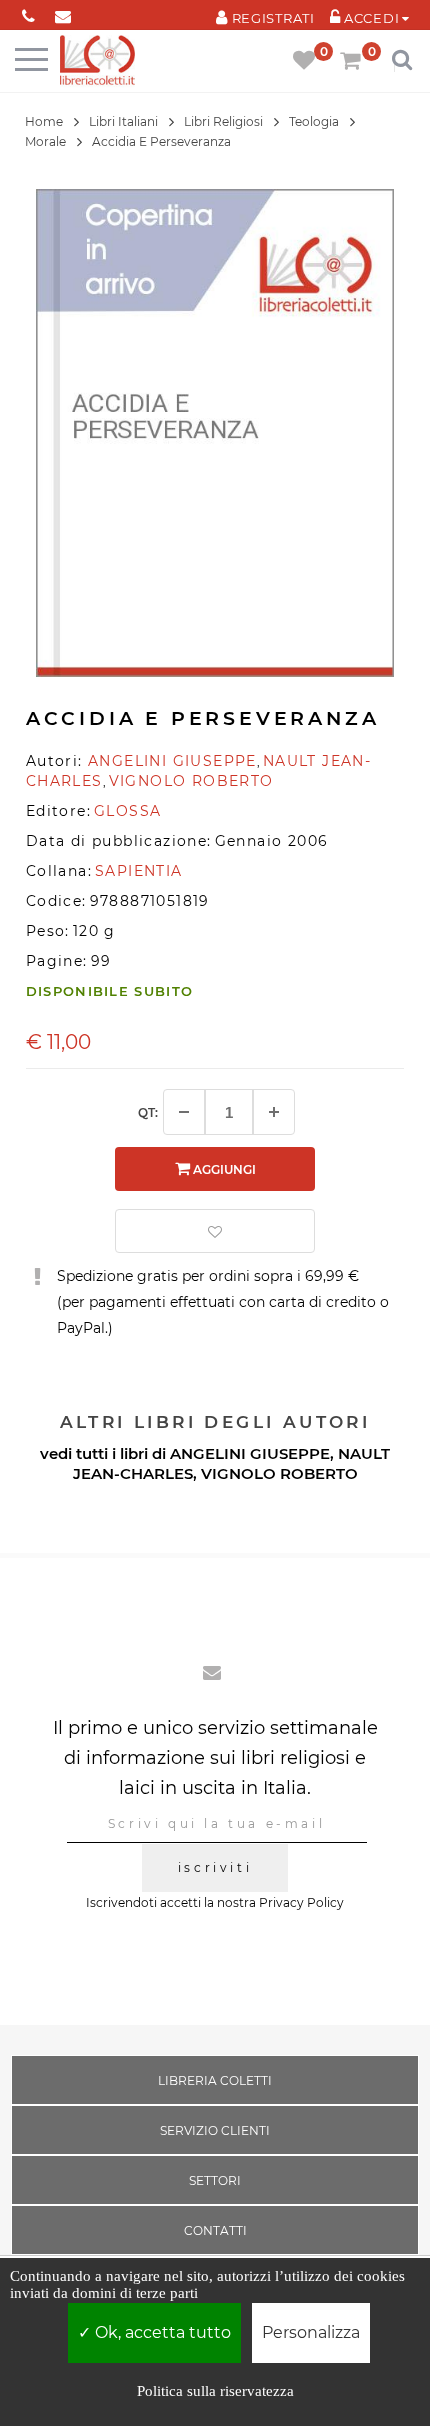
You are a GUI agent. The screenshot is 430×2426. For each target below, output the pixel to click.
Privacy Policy (301, 1902)
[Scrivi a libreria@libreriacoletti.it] (63, 12)
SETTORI (215, 2180)
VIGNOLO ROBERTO (279, 1473)
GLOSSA (127, 811)
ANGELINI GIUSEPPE (250, 1453)
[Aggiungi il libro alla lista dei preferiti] (215, 1231)
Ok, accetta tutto (161, 2332)
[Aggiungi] (274, 1112)
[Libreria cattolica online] (97, 61)
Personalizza (311, 2332)
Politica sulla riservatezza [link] (215, 2391)
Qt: (148, 1112)
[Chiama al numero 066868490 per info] (28, 12)
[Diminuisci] (184, 1112)
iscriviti (215, 1867)
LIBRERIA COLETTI (215, 2080)
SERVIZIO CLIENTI (215, 2130)
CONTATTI (215, 2230)
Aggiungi (223, 1169)
